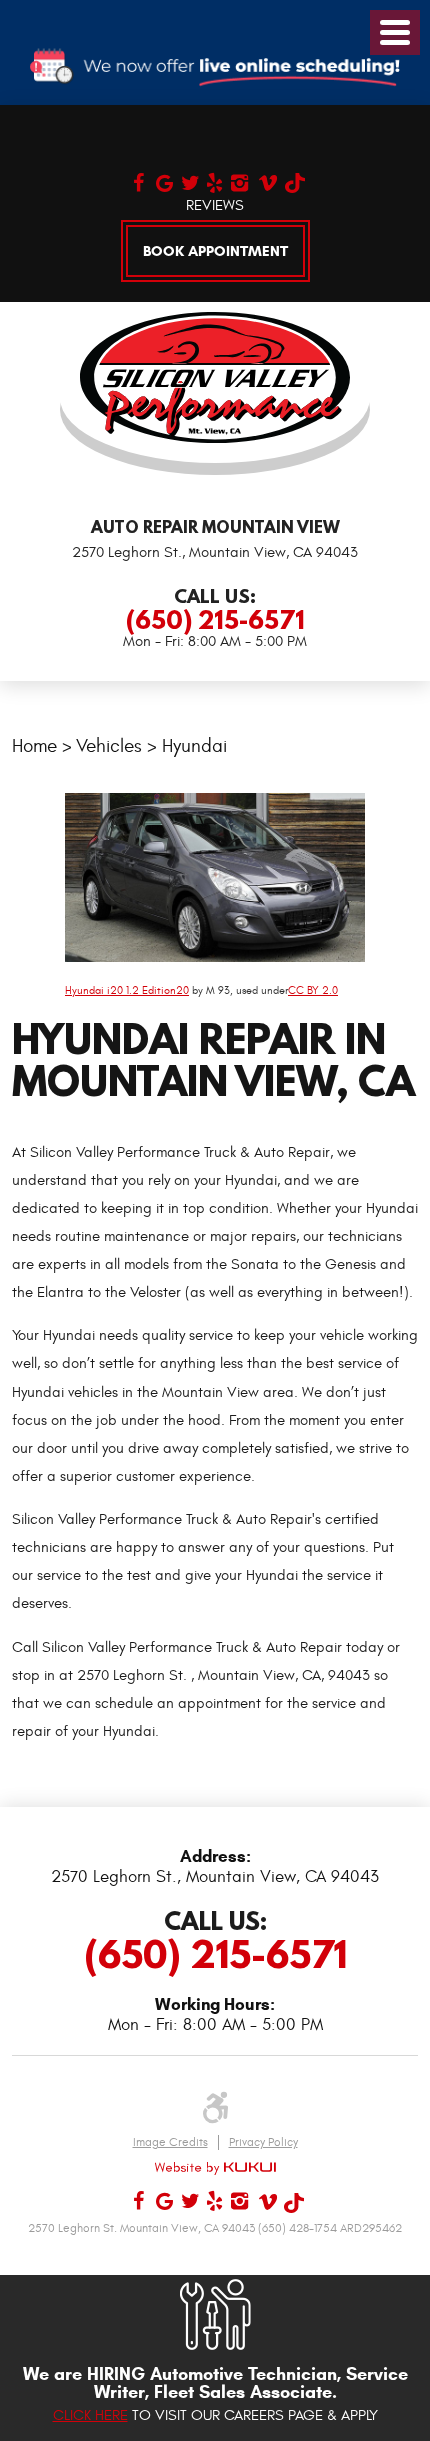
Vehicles (109, 746)
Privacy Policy (263, 2142)
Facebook (138, 180)
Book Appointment (215, 251)
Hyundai (194, 746)
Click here (90, 2415)
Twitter (188, 180)
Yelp (213, 180)
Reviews (215, 205)
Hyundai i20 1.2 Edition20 (127, 990)
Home (34, 746)
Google (163, 180)
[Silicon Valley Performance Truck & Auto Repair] (215, 377)
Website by (215, 2168)
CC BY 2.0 (313, 990)
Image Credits (170, 2142)
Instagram (238, 180)
